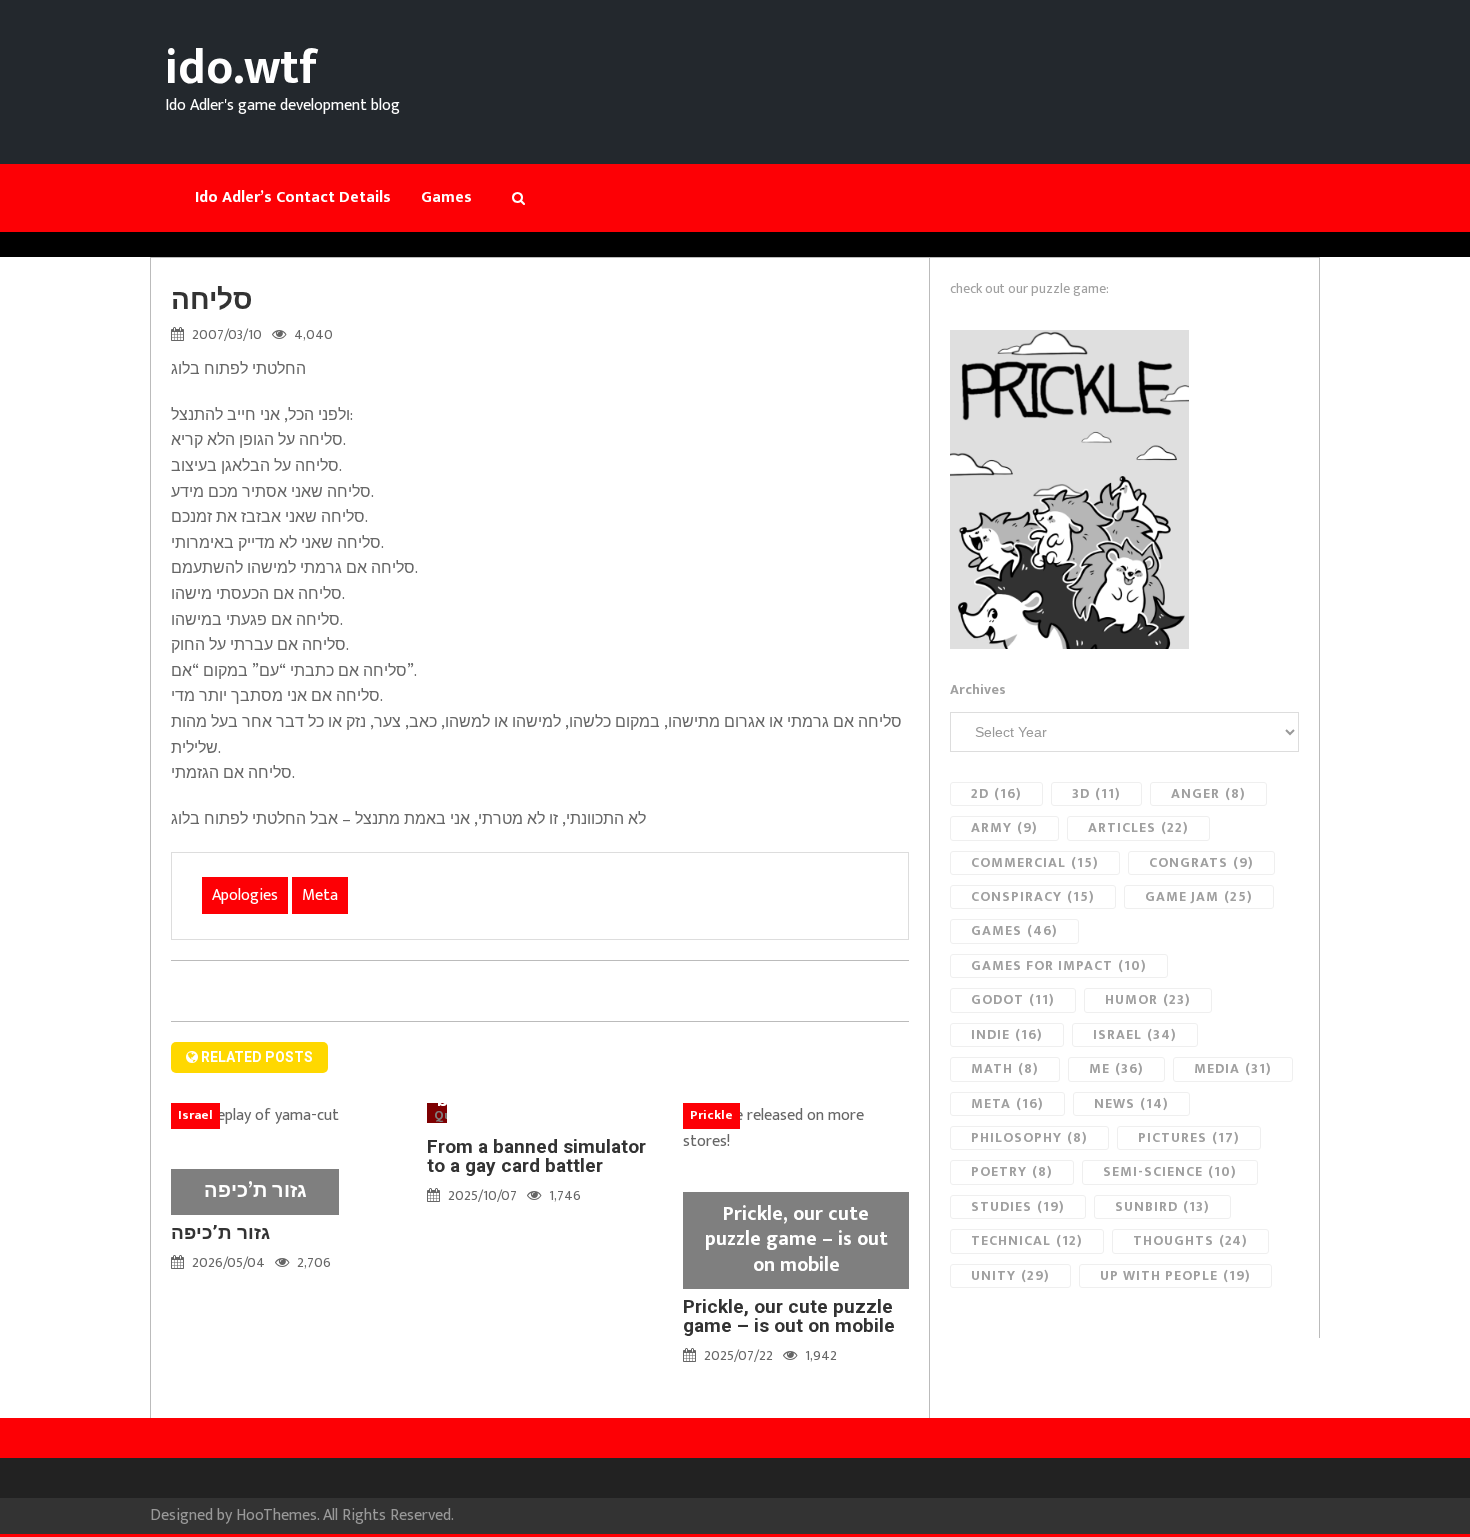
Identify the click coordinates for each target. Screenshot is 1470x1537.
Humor (1148, 999)
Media (1233, 1068)
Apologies (245, 895)
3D (1096, 793)
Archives (978, 690)
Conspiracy (1033, 896)
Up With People (1175, 1275)
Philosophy (1029, 1137)
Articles (1138, 827)
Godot (1013, 999)
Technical (1027, 1240)
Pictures (1189, 1137)
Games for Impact (1059, 965)
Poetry (1012, 1171)
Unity (1010, 1275)
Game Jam (1199, 896)
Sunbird (1162, 1206)
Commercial (1035, 862)
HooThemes (276, 1515)
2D (996, 793)
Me (1116, 1068)
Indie (1007, 1034)
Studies (1018, 1206)
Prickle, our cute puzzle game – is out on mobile (789, 1316)
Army (1004, 827)
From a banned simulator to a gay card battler (536, 1156)
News (1131, 1103)
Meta (320, 895)
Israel (1135, 1034)
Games (1014, 930)
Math (1005, 1068)
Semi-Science (1170, 1171)
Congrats (1201, 862)
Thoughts (1190, 1240)
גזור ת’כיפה (220, 1232)
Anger (1208, 793)
